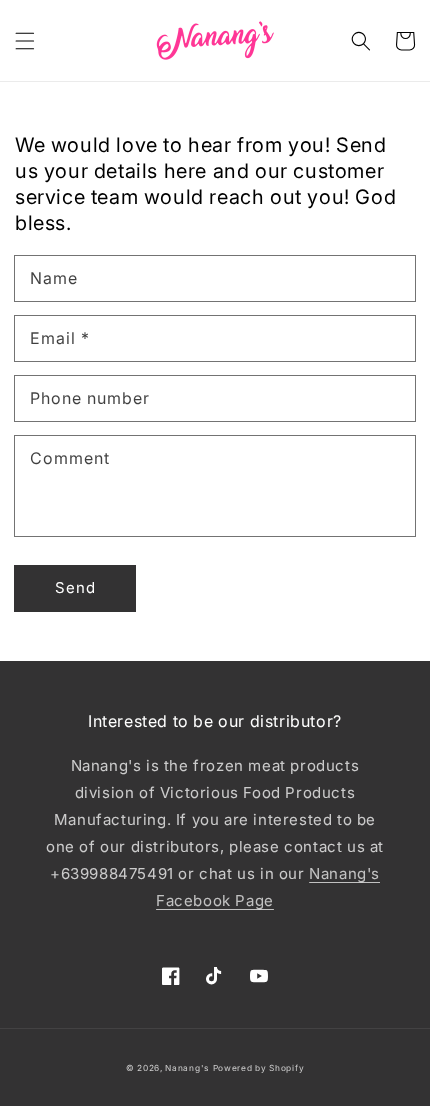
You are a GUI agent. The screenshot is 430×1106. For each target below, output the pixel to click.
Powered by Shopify (259, 1068)
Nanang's (187, 1068)
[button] (25, 41)
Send (75, 587)
